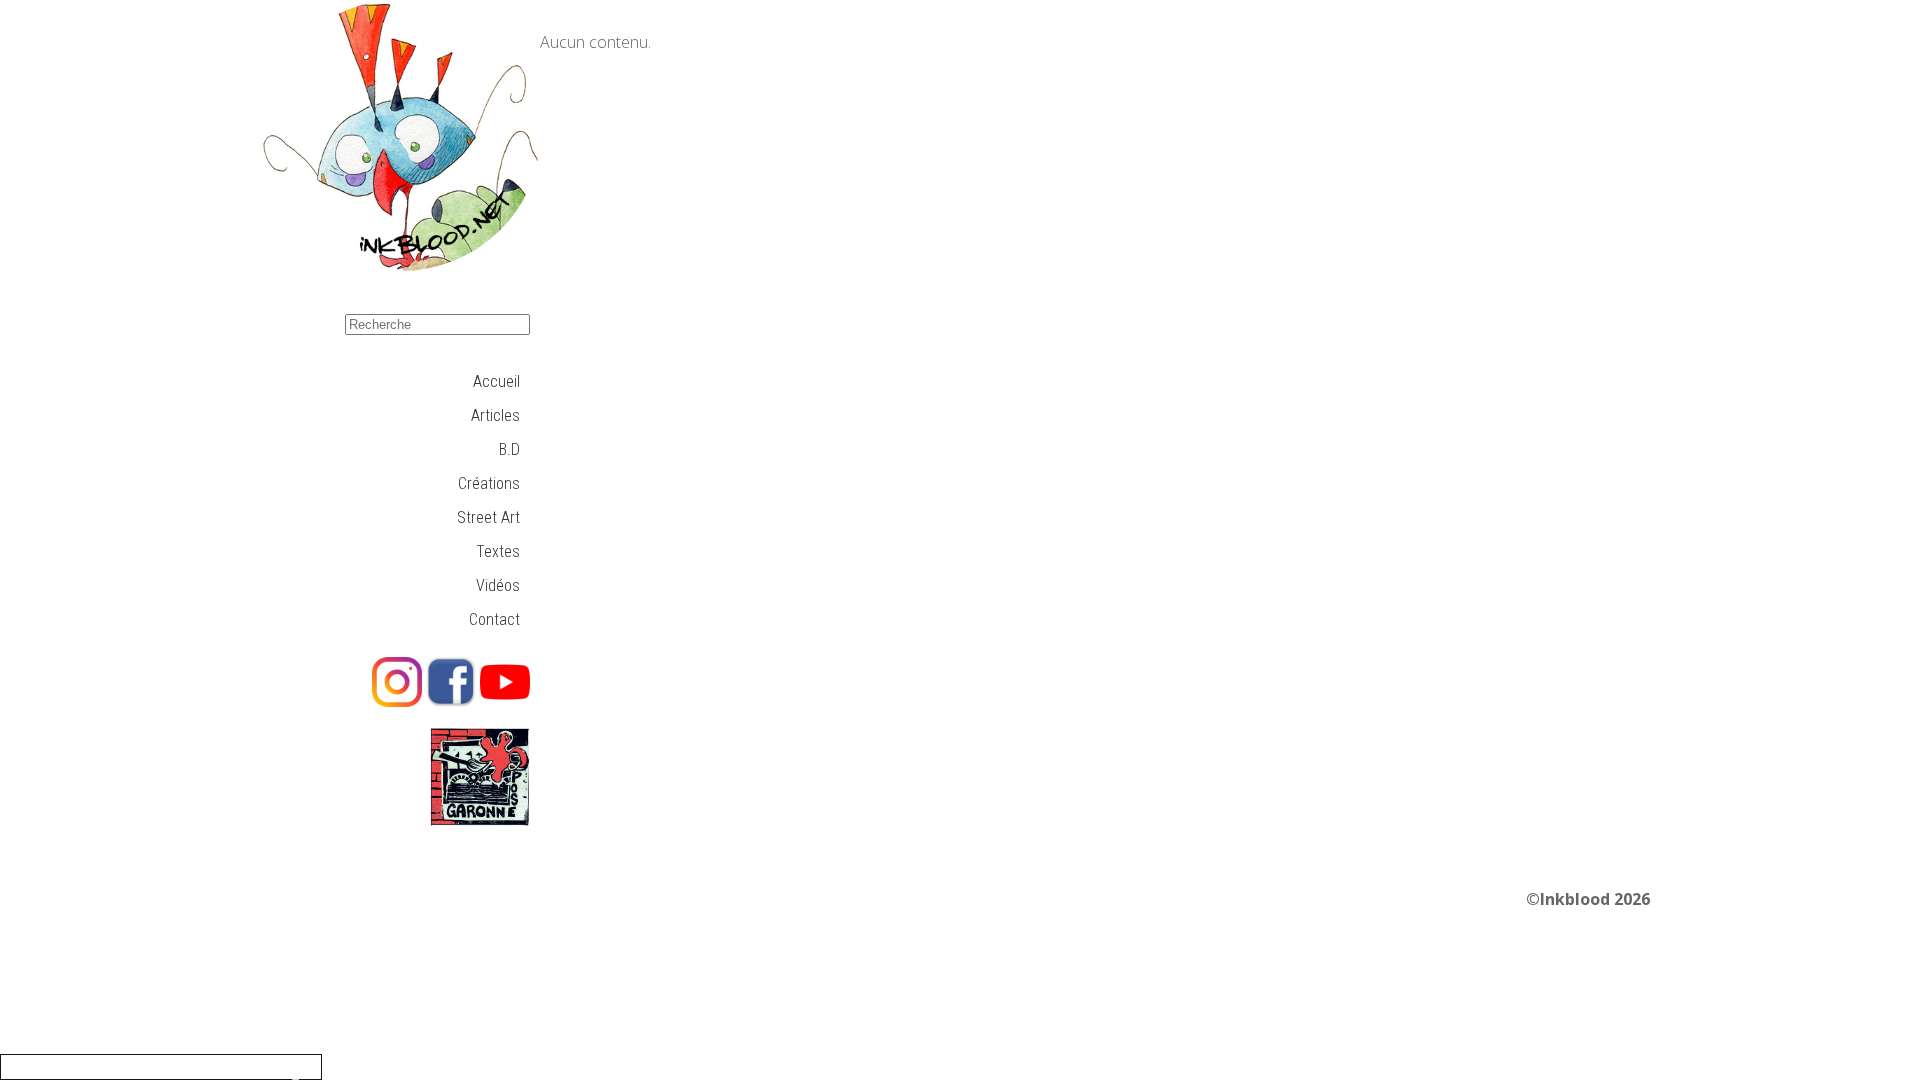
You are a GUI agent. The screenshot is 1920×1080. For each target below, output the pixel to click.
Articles (495, 415)
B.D (509, 449)
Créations (489, 483)
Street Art (488, 517)
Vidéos (498, 585)
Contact (494, 619)
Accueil (496, 381)
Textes (498, 551)
